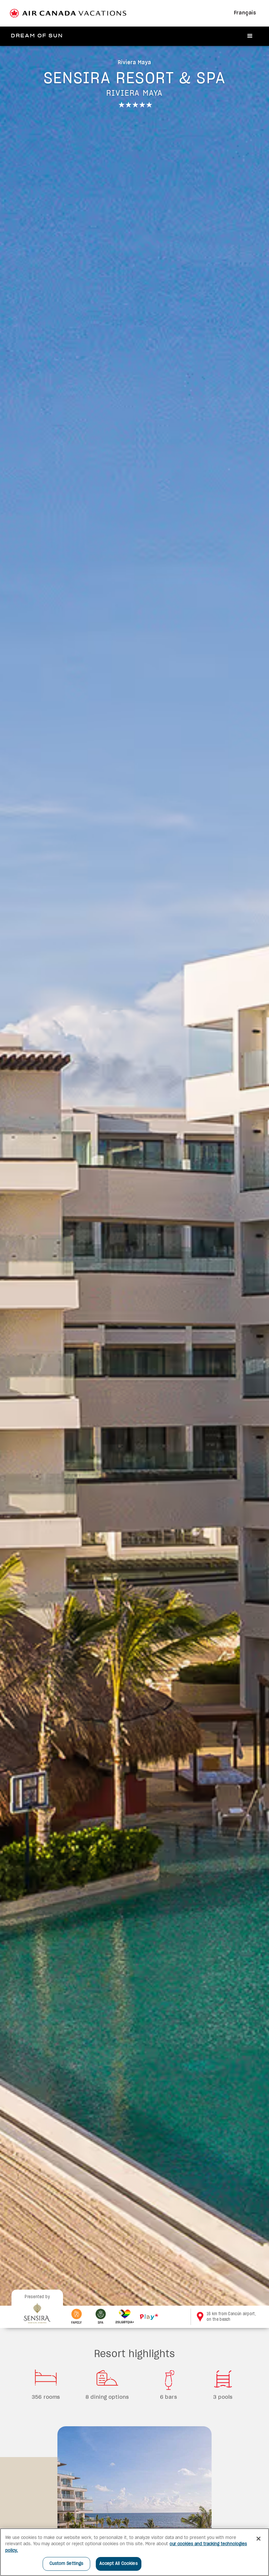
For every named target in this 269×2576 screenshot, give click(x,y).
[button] (250, 36)
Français (245, 13)
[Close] (259, 2539)
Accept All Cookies (118, 2564)
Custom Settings (66, 2564)
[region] (134, 2552)
